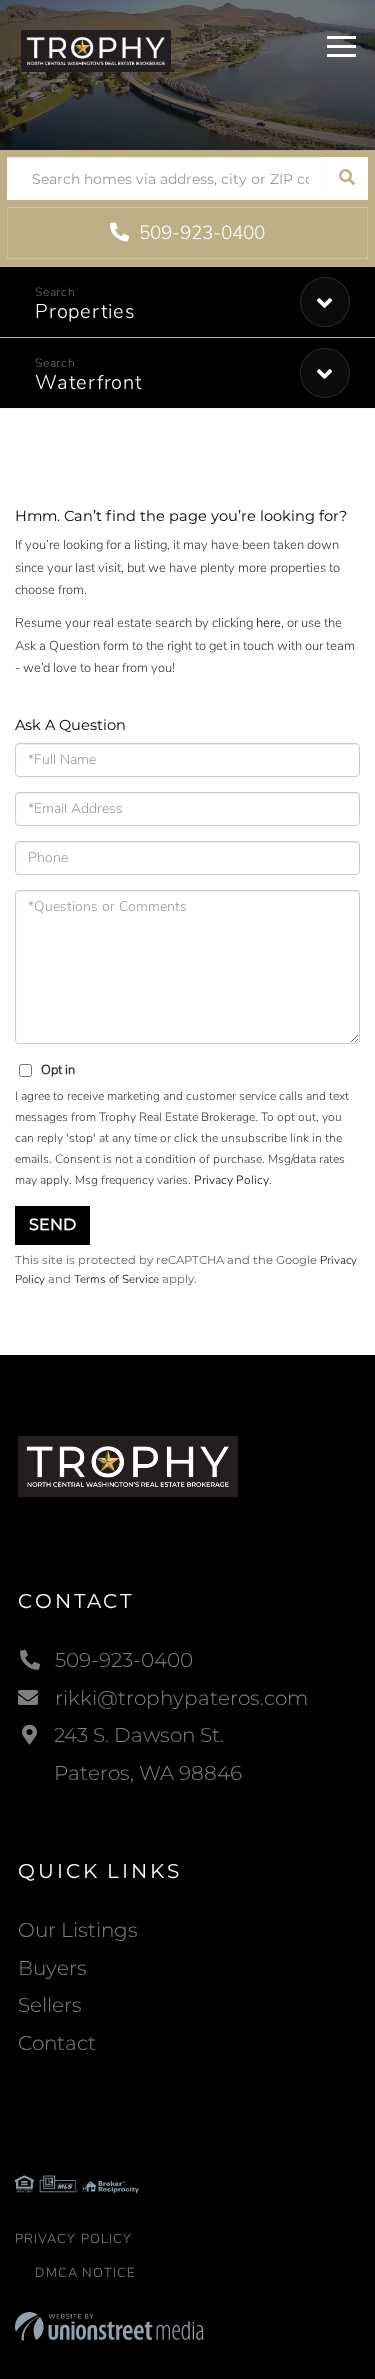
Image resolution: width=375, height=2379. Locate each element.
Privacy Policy (231, 1180)
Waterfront (89, 382)
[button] (346, 178)
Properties (85, 311)
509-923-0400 (199, 233)
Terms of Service (116, 1279)
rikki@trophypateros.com (181, 1698)
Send (52, 1224)
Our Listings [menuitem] (78, 1930)
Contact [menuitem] (57, 2043)
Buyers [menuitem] (52, 1968)
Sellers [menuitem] (50, 2005)
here (268, 623)
